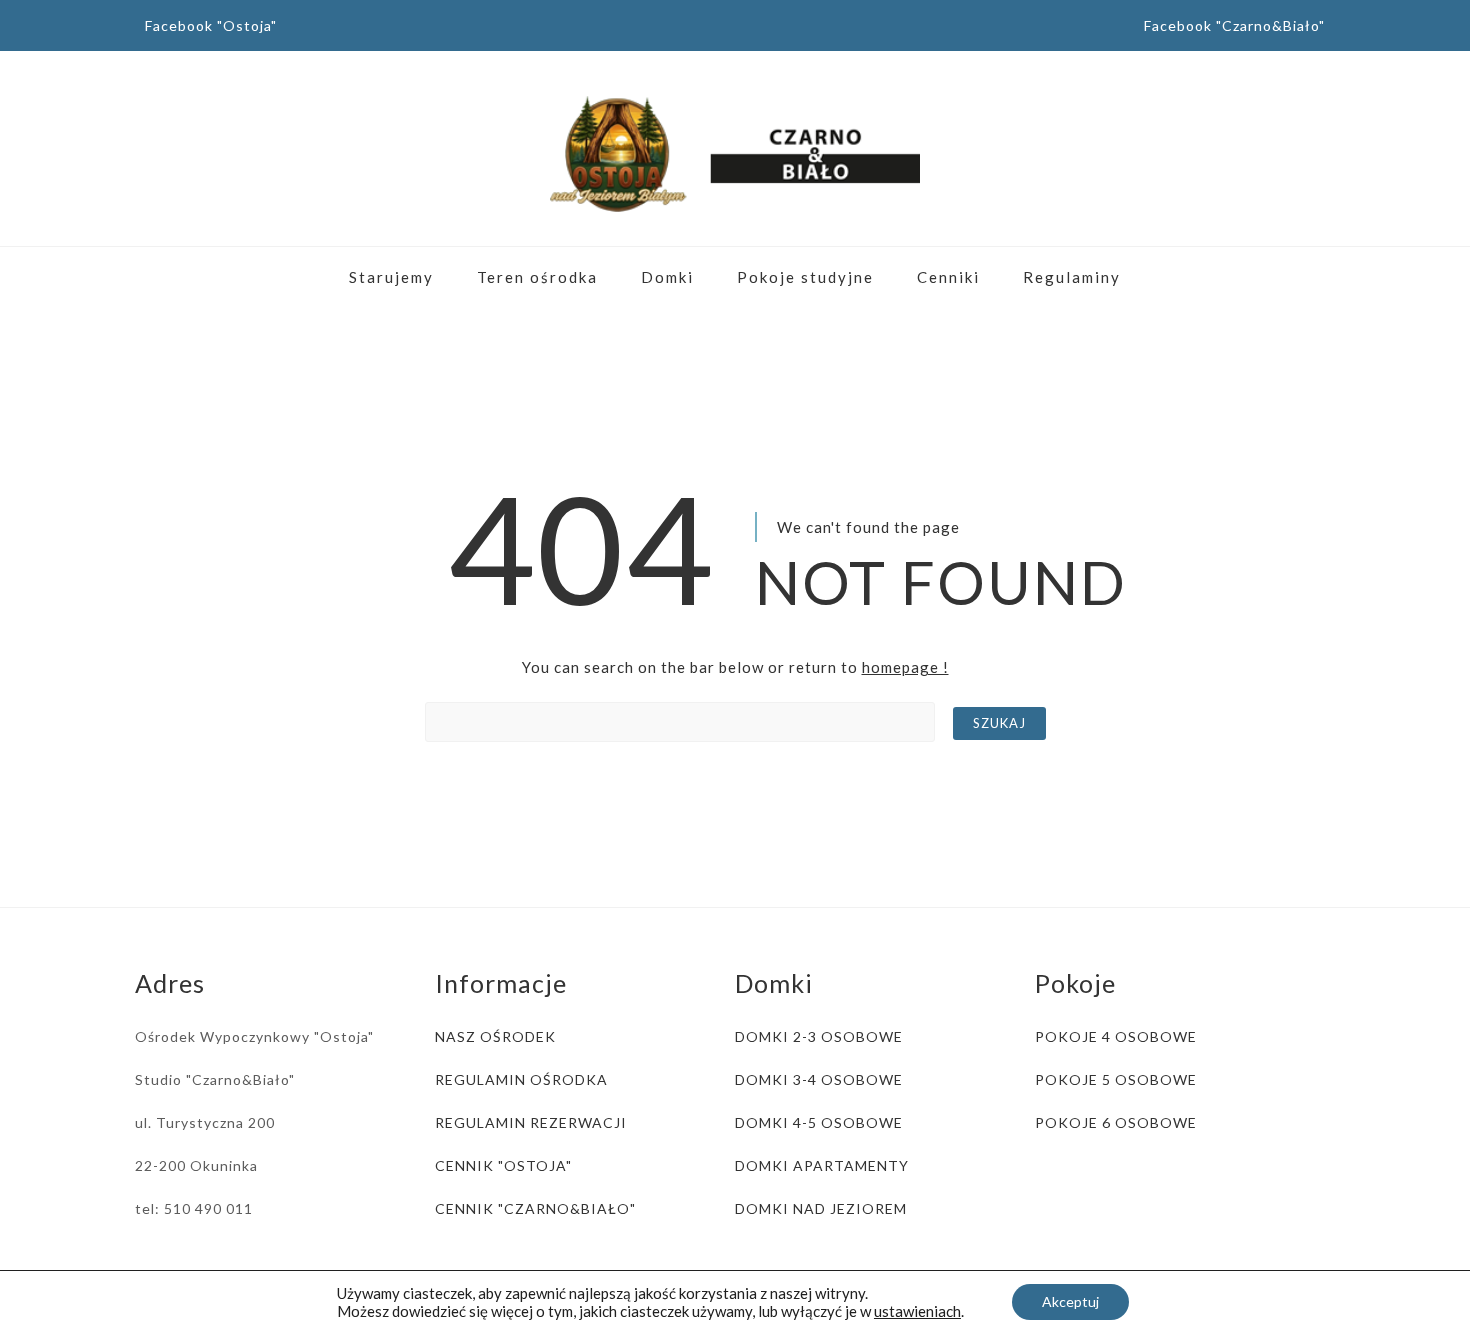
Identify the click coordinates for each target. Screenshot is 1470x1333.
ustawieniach (917, 1311)
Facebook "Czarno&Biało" (1234, 25)
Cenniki (948, 277)
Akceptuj (1070, 1301)
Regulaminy (1072, 277)
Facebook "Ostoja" (211, 25)
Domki (667, 277)
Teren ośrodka (537, 277)
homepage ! (905, 667)
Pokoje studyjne (805, 277)
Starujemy (391, 277)
